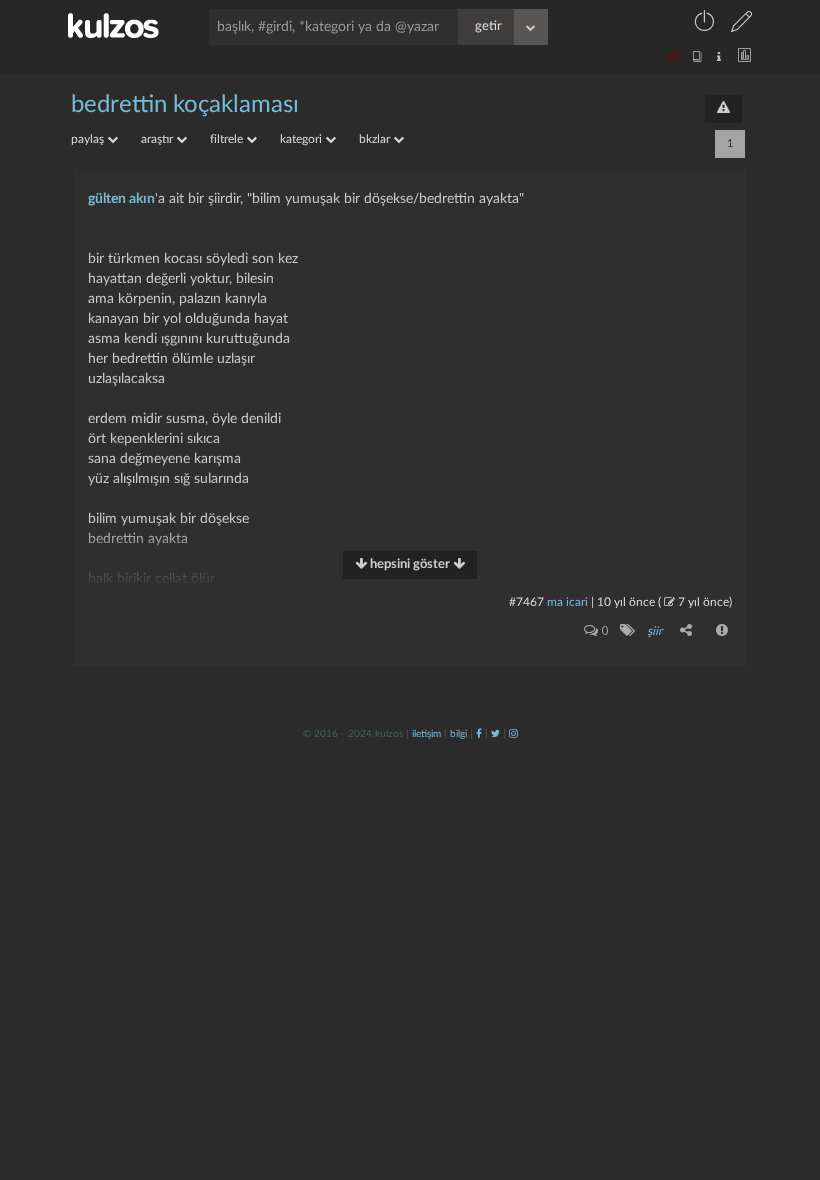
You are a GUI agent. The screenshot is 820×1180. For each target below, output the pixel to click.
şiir (654, 631)
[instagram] (513, 734)
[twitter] (495, 734)
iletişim (426, 734)
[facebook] (479, 734)
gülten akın (121, 199)
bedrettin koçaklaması (185, 105)
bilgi (458, 734)
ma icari (567, 602)
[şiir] (626, 630)
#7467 (526, 602)
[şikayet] (723, 630)
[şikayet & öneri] (723, 109)
